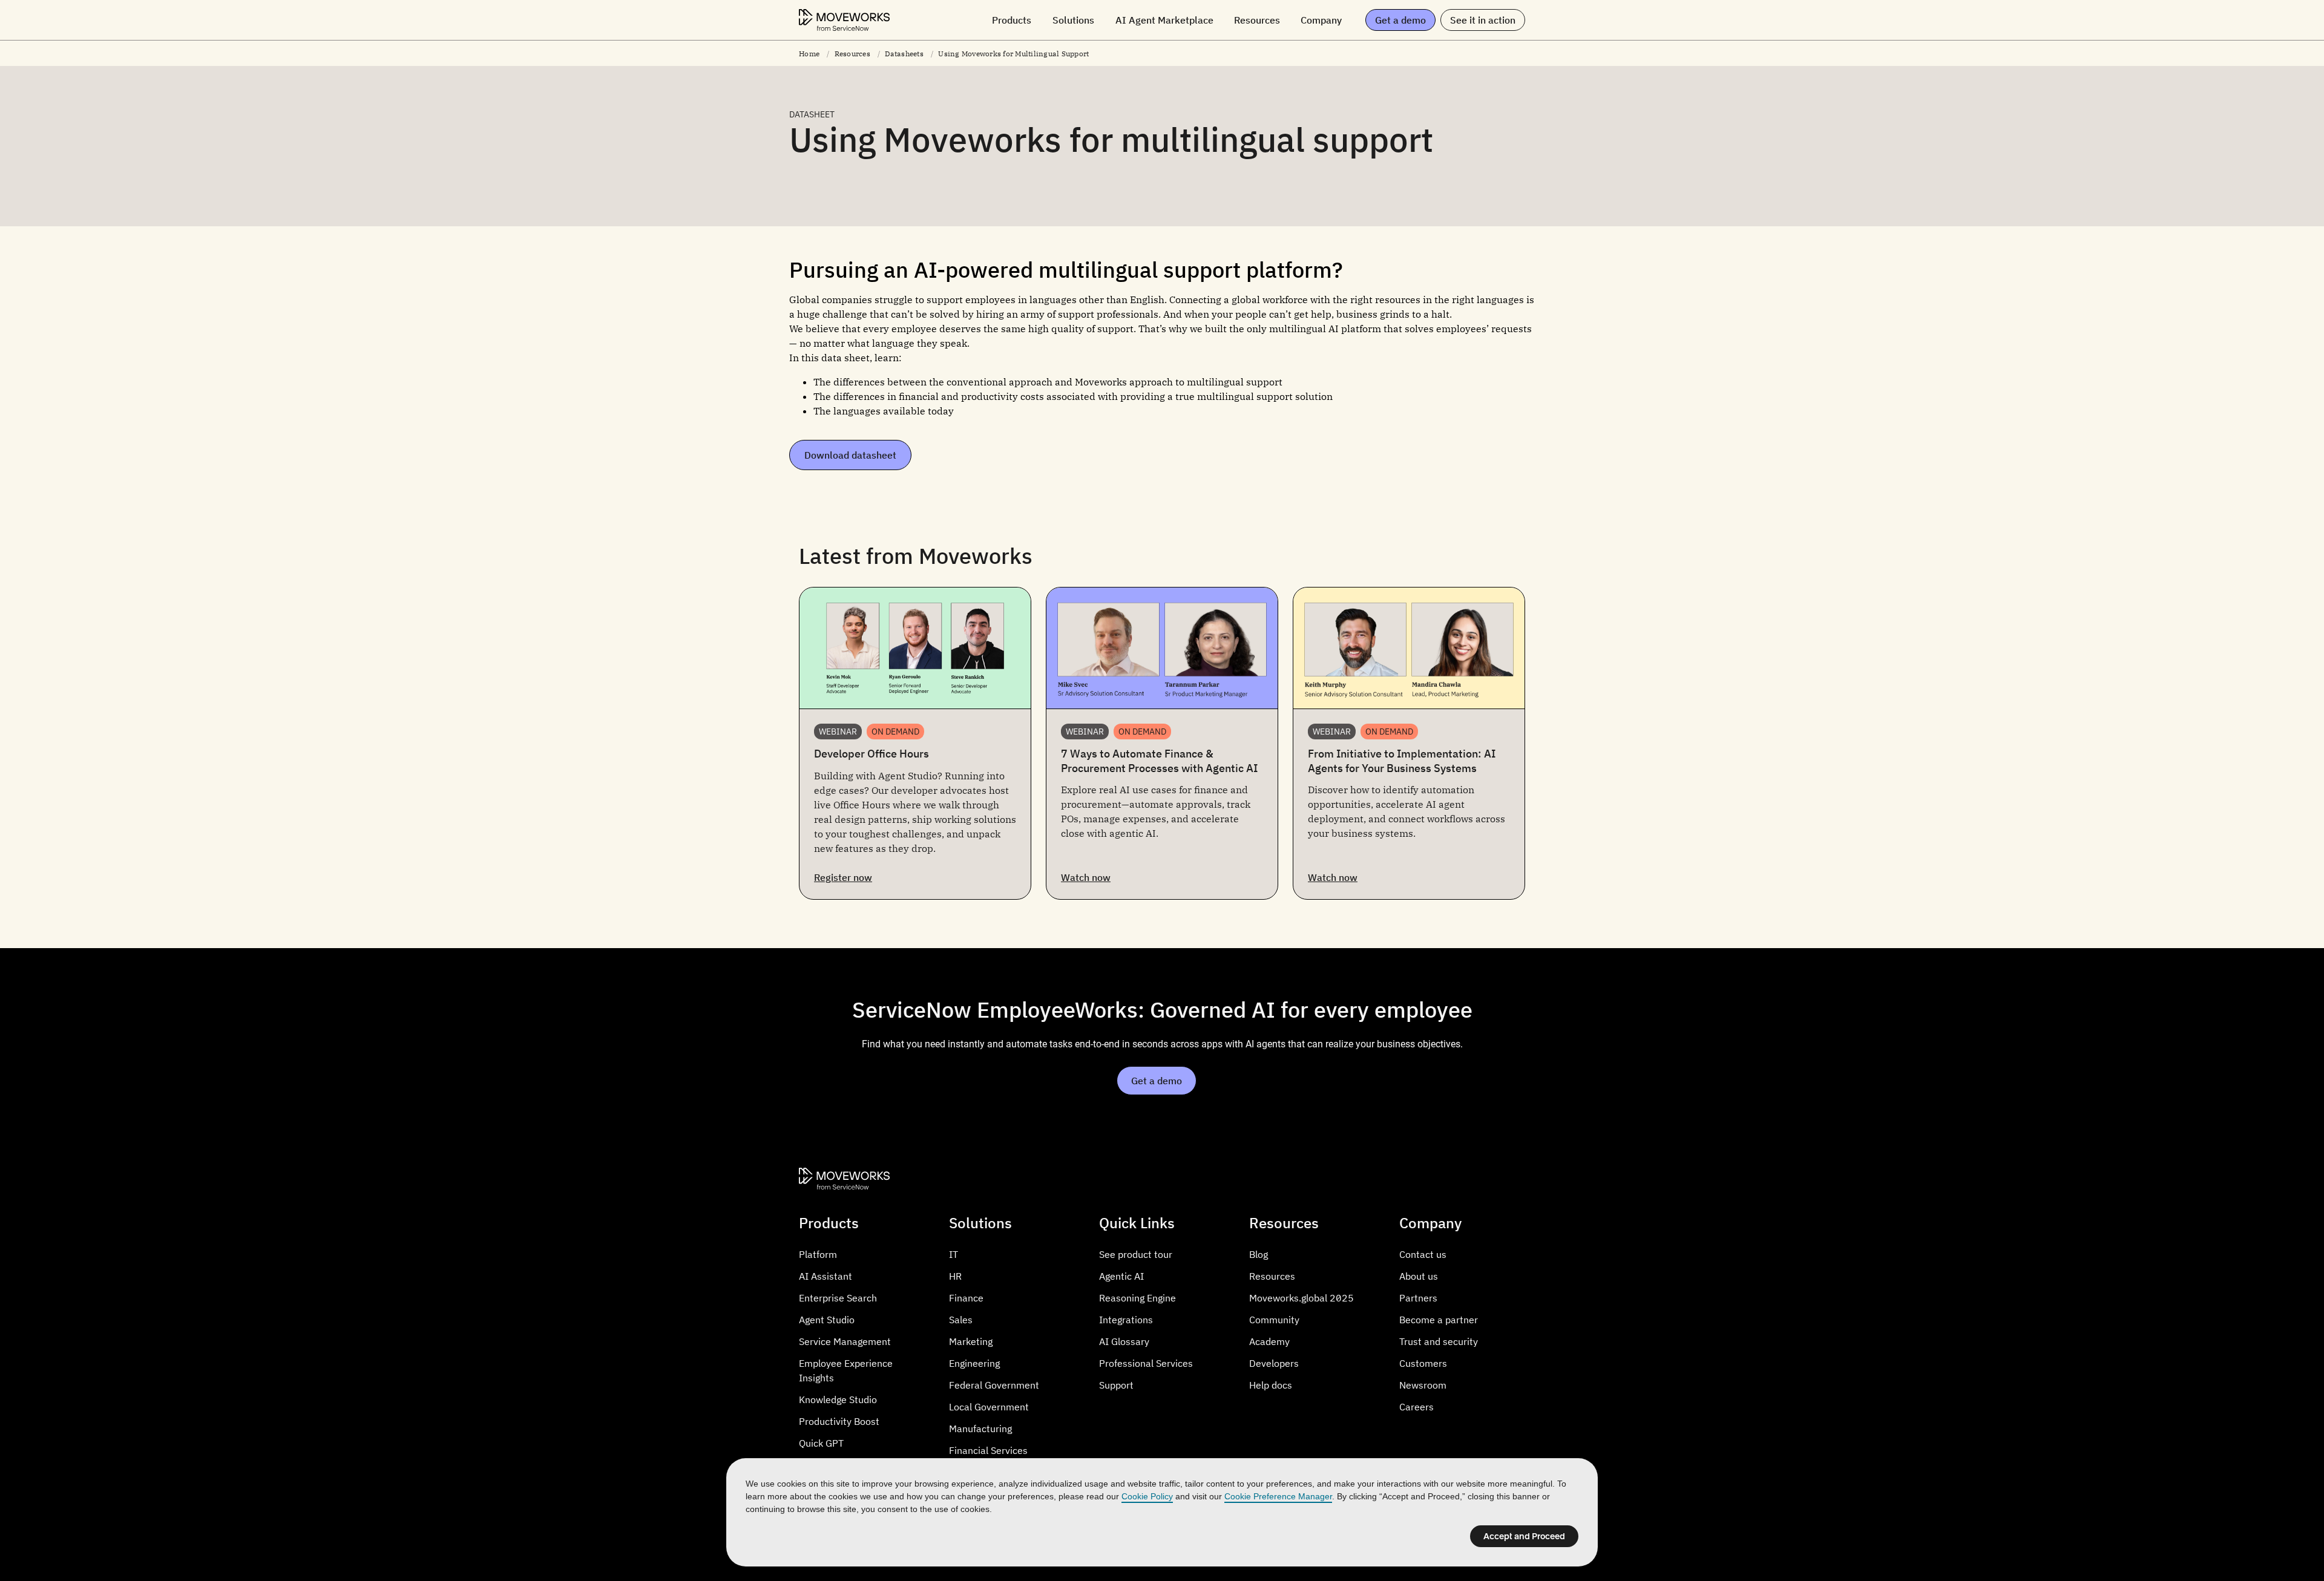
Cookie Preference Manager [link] (1278, 1496)
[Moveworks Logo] (844, 20)
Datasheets (904, 54)
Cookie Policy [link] (1147, 1496)
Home (809, 54)
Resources (852, 54)
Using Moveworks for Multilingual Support (1013, 54)
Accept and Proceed (1524, 1536)
